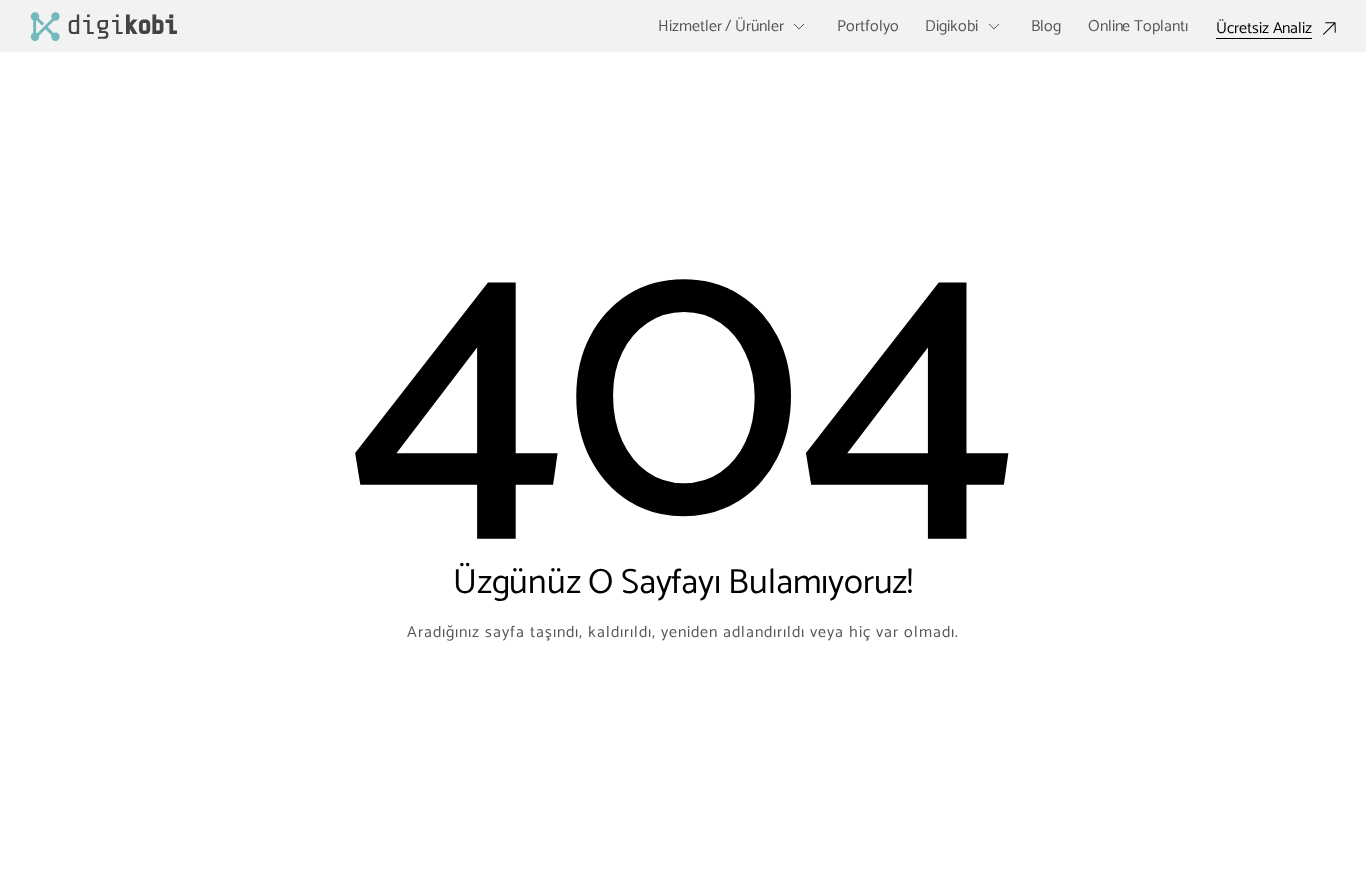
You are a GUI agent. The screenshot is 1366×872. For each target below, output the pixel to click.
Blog (1046, 26)
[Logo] (104, 26)
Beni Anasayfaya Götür (683, 713)
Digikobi (951, 26)
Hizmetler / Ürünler (720, 26)
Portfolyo (867, 26)
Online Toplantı (1138, 26)
